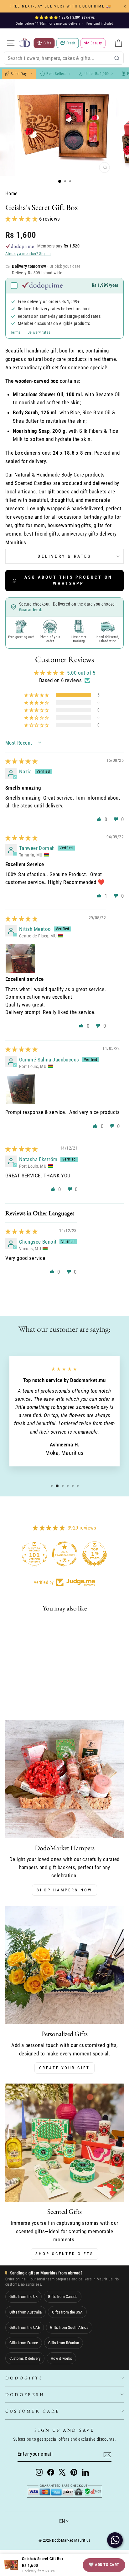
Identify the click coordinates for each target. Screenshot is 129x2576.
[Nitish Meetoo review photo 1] (20, 958)
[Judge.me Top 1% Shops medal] (95, 1554)
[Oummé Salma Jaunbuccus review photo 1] (20, 1089)
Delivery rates (39, 332)
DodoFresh (25, 2394)
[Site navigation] (11, 43)
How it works (61, 2358)
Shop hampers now (64, 1890)
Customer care (33, 2411)
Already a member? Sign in (28, 254)
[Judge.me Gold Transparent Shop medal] (64, 1554)
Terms (15, 332)
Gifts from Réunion (64, 2343)
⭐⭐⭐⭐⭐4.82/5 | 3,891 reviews (65, 17)
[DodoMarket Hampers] (64, 1779)
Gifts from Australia (26, 2312)
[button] (22, 219)
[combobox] (64, 58)
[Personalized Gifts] (64, 1965)
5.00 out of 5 (81, 673)
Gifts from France (24, 2343)
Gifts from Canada (63, 2296)
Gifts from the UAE (25, 2327)
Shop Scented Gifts (64, 2254)
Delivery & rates (64, 556)
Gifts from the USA (67, 2312)
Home (12, 194)
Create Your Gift (64, 2068)
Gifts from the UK (23, 2296)
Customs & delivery (25, 2358)
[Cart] (118, 43)
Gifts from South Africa (69, 2327)
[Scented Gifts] (64, 2143)
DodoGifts (24, 2378)
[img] (21, 761)
